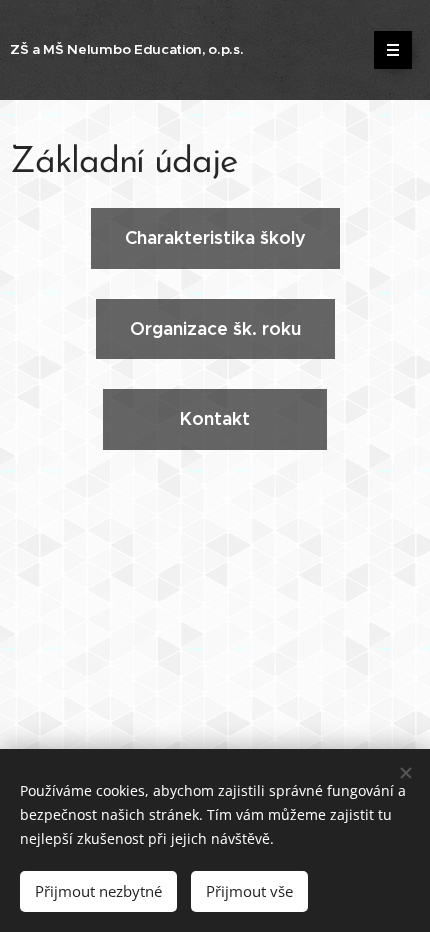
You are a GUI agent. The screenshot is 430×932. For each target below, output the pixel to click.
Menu (393, 50)
